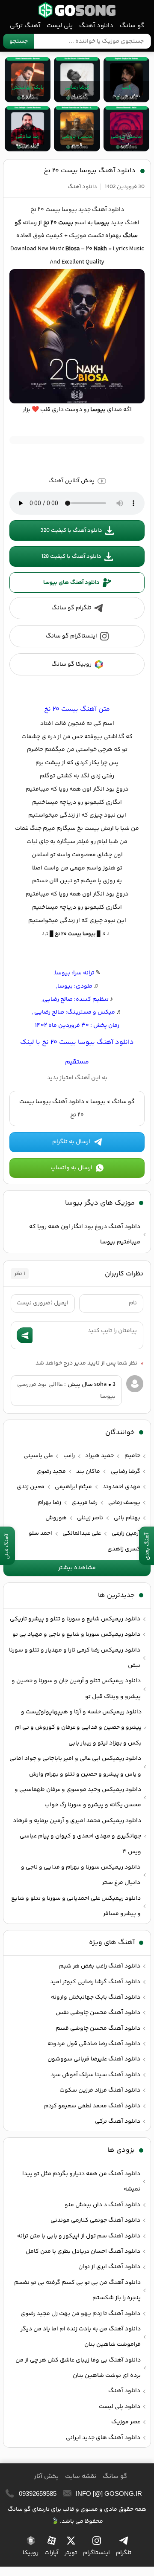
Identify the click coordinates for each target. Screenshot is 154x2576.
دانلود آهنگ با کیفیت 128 (71, 556)
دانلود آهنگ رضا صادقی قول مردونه (94, 2044)
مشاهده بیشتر (77, 1568)
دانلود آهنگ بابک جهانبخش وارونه (96, 1997)
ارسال (25, 1335)
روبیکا (31, 2553)
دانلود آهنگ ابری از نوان (109, 2267)
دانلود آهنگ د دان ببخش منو (102, 2205)
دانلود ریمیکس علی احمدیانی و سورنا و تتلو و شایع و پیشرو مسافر (76, 1906)
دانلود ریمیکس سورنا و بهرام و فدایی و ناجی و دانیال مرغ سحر (81, 1875)
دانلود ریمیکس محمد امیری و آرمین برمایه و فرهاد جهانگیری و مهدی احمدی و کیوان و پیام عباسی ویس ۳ (77, 1836)
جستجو (19, 41)
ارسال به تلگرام (71, 1142)
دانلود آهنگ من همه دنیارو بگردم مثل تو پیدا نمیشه (81, 2182)
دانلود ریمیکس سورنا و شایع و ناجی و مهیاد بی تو (76, 1634)
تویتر (71, 2553)
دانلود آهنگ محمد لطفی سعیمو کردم (92, 2106)
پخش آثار (46, 2476)
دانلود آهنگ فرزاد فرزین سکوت (100, 2090)
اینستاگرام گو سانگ (71, 636)
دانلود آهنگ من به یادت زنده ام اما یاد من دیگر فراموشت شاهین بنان (81, 2337)
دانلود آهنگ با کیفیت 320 (71, 530)
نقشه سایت (81, 2476)
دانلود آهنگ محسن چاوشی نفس (98, 2013)
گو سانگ (77, 10)
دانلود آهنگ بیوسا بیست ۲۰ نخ (90, 171)
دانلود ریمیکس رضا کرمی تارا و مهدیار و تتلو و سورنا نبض (75, 1658)
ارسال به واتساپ (71, 1168)
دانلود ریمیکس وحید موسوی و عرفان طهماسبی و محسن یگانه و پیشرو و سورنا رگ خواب (78, 1797)
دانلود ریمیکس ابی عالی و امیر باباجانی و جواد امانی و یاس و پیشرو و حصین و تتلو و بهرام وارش (75, 1766)
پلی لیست (60, 26)
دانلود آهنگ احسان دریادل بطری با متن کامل (83, 2251)
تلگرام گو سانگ (71, 608)
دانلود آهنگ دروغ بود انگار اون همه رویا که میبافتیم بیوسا (85, 1234)
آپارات (52, 2553)
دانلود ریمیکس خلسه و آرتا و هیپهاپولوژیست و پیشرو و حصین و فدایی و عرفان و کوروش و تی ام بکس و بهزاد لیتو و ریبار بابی (78, 1728)
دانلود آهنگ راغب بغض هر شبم (100, 1966)
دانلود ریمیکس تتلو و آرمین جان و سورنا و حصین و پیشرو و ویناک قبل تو (76, 1689)
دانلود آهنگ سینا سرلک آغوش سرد (95, 2075)
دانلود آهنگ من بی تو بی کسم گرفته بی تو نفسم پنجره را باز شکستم (77, 2290)
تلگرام (124, 2553)
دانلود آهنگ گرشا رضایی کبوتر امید (95, 1982)
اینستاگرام (96, 2553)
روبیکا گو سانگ (71, 664)
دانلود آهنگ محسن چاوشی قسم (98, 2028)
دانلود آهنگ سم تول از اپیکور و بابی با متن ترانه (79, 2236)
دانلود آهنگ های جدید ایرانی (103, 2438)
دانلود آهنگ (96, 26)
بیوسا (98, 1102)
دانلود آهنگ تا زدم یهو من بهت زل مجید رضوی (80, 2314)
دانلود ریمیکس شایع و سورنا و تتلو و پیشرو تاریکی (75, 1619)
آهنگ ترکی (25, 26)
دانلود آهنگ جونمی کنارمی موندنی (95, 2220)
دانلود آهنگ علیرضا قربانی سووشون (94, 2059)
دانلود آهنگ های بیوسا (71, 582)
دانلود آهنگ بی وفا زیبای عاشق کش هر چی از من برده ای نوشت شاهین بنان (78, 2368)
